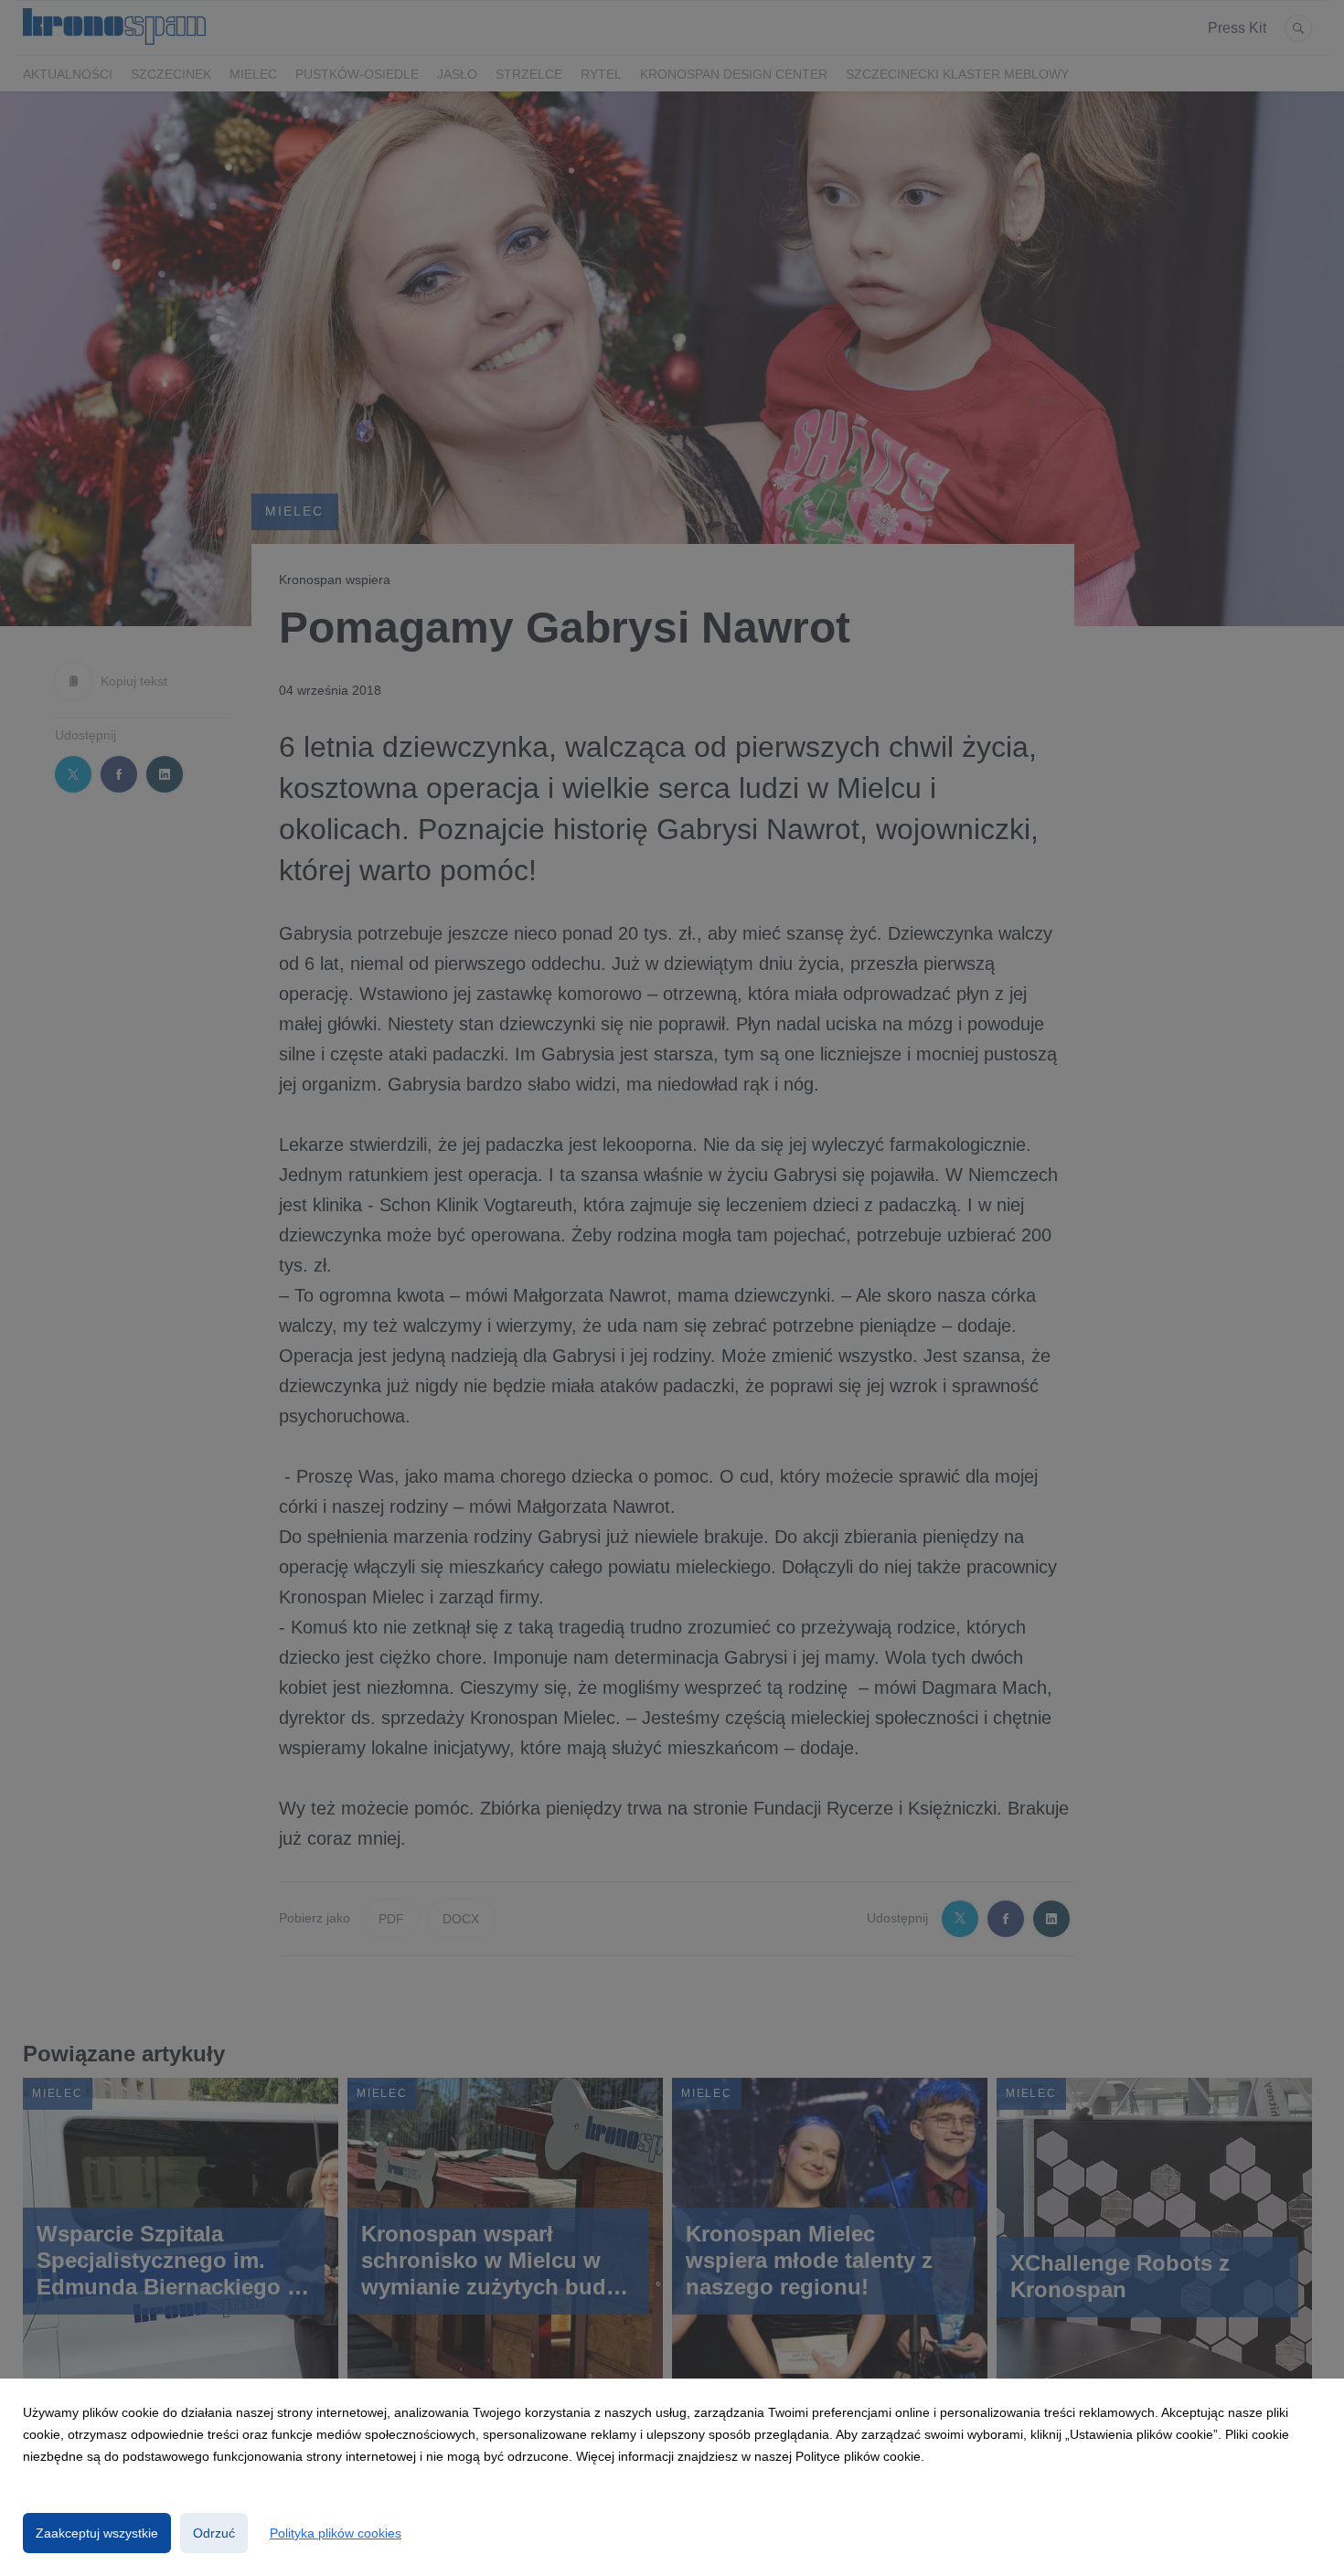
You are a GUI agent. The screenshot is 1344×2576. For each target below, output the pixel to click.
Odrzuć (214, 2533)
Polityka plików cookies (336, 2533)
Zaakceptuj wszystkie (97, 2533)
